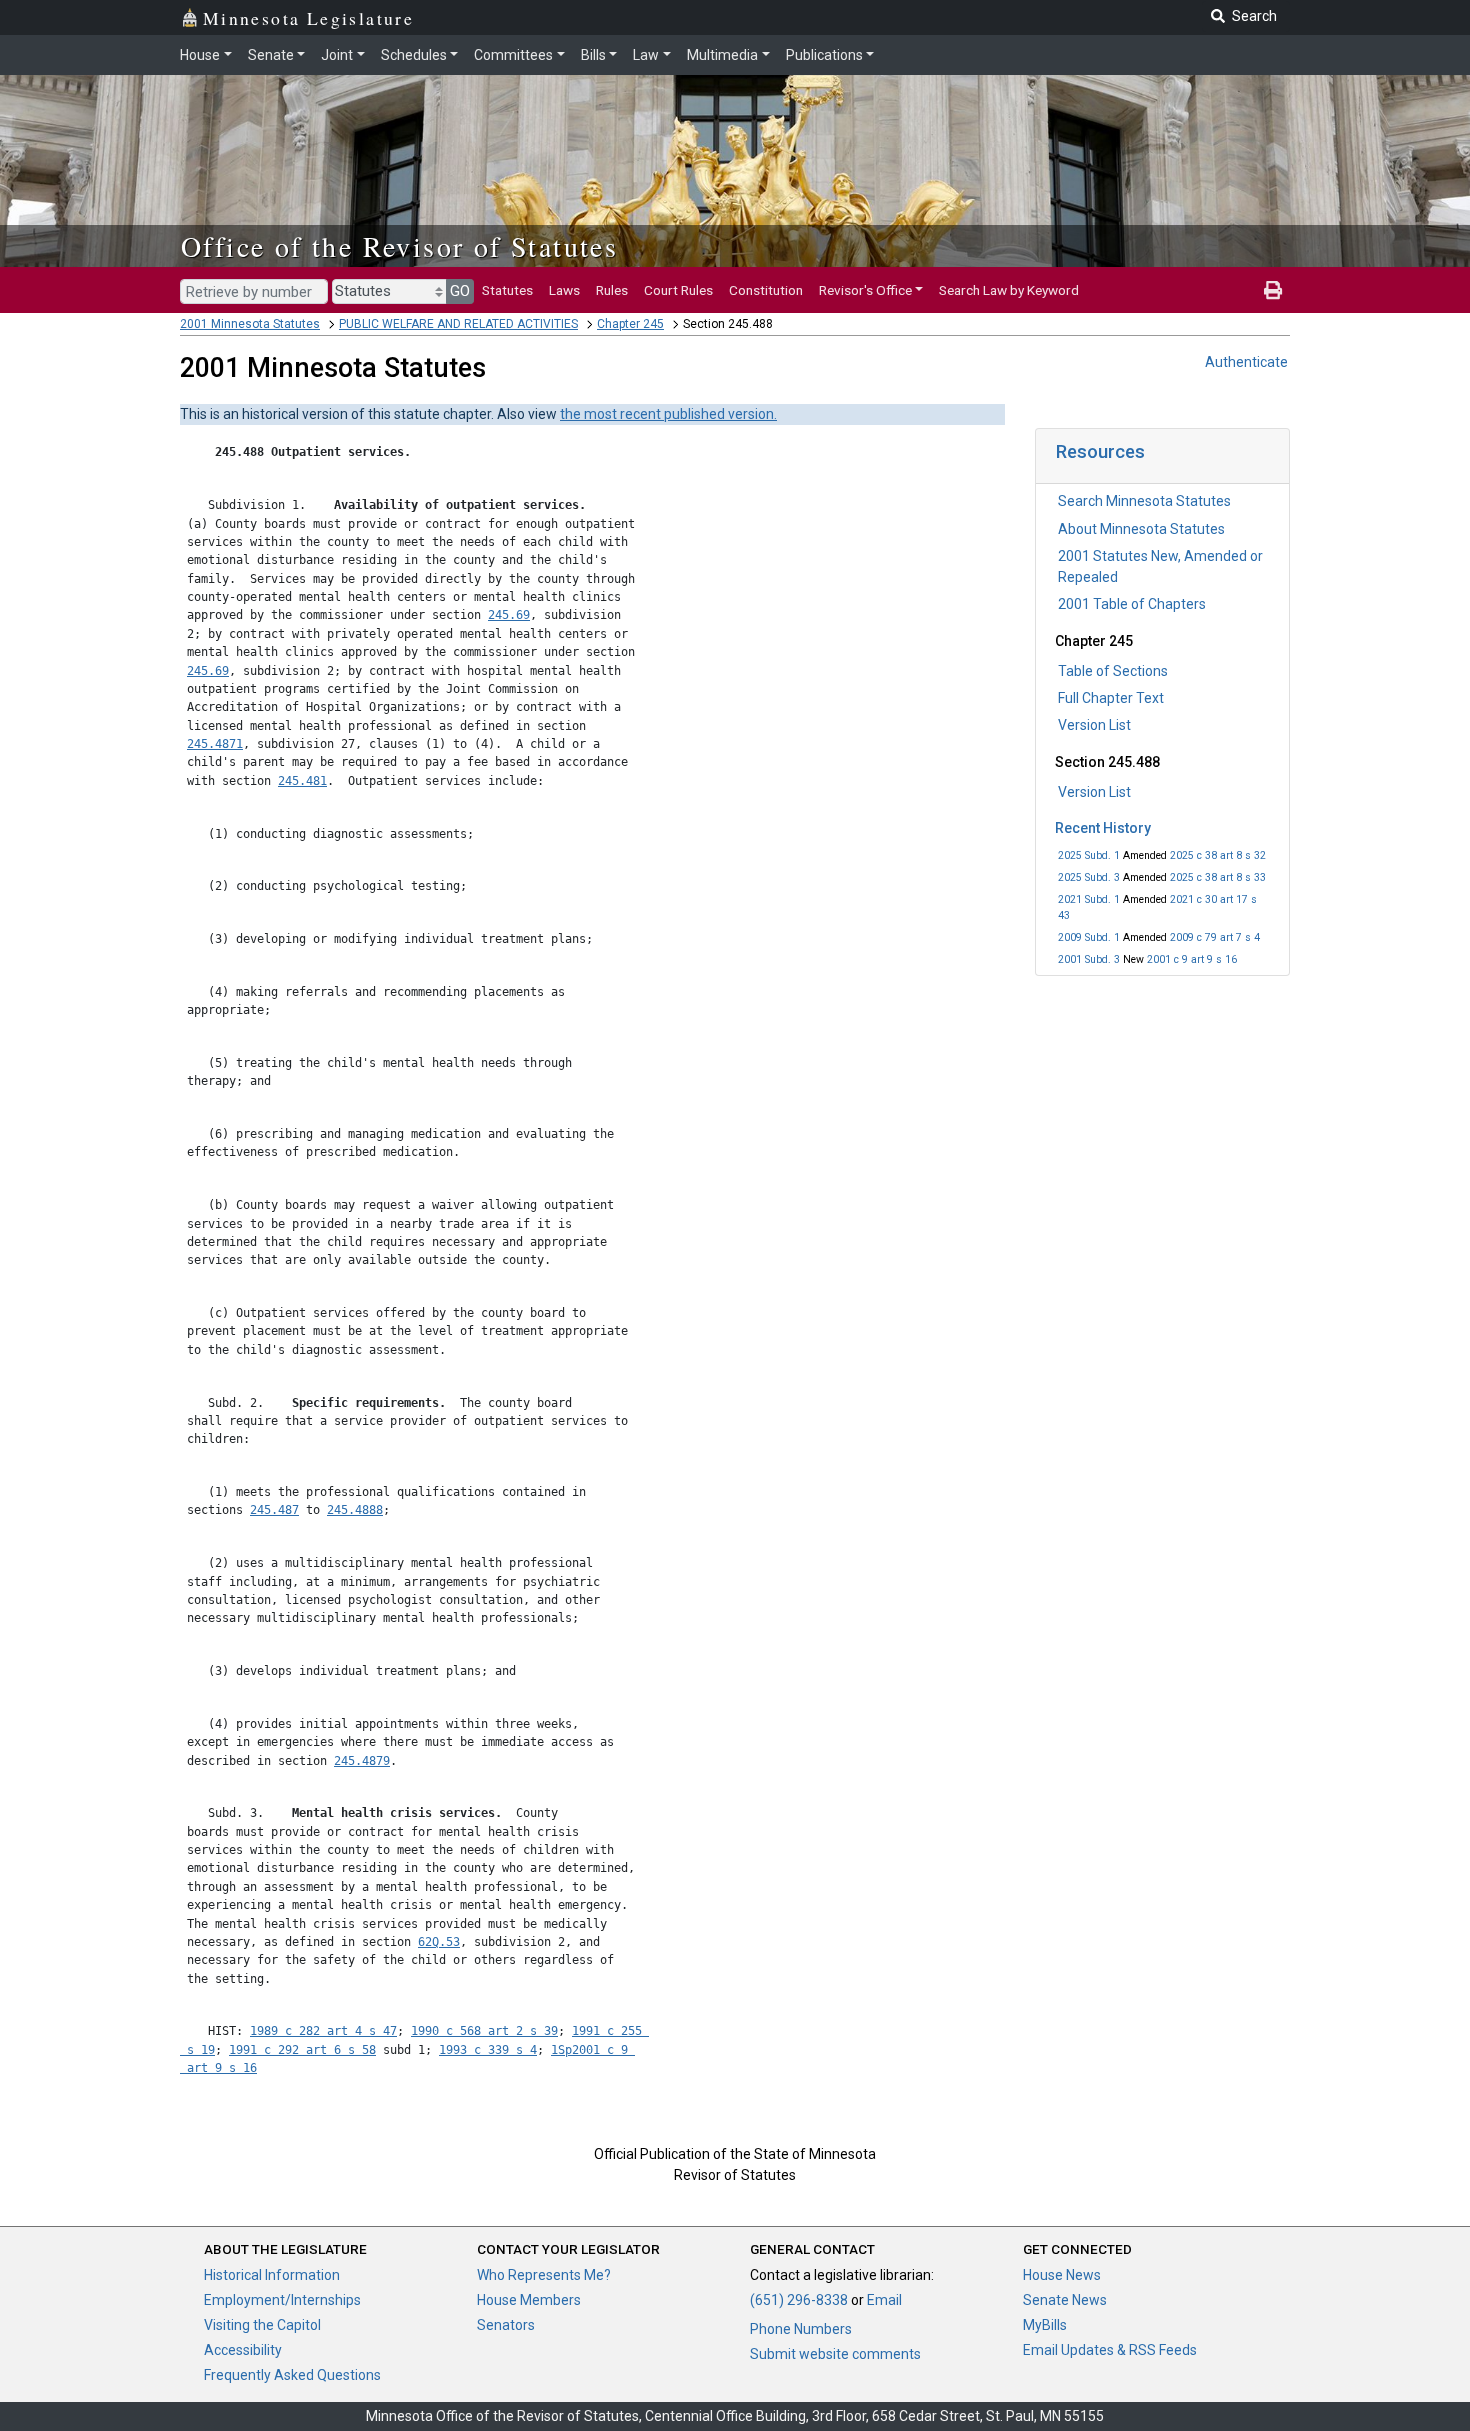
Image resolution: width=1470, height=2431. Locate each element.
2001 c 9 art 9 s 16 (1192, 959)
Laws (564, 290)
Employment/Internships (282, 2300)
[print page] (1273, 290)
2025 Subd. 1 (1089, 855)
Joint (337, 55)
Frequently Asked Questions (292, 2375)
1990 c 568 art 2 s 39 (484, 2031)
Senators (506, 2325)
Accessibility (243, 2350)
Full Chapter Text (1111, 698)
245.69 (509, 615)
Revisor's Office (865, 290)
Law (646, 55)
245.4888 (355, 1510)
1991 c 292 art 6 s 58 (302, 2050)
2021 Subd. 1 (1089, 899)
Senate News (1065, 2300)
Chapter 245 (630, 324)
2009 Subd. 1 (1089, 937)
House (200, 55)
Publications (824, 55)
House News (1062, 2275)
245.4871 (215, 744)
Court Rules (678, 290)
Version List (1094, 725)
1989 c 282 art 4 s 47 (323, 2031)
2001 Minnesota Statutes (250, 324)
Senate (271, 55)
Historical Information (272, 2275)
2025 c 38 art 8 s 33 (1218, 877)
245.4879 (362, 1761)
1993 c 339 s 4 (488, 2050)
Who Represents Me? (544, 2275)
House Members (529, 2300)
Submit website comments (835, 2354)
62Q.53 (439, 1942)
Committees (513, 55)
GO (460, 291)
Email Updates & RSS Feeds (1110, 2350)
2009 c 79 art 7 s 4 (1215, 937)
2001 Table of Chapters (1132, 604)
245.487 (274, 1510)
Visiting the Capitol (262, 2325)
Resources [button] (1100, 451)
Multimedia (722, 55)
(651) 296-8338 (799, 2300)
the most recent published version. (668, 414)
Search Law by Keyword (1009, 290)
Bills (593, 55)
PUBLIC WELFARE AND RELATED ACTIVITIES (458, 324)
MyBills (1045, 2325)
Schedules (414, 55)
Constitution (766, 290)
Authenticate (1246, 362)
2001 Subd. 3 (1089, 959)
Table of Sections (1113, 671)
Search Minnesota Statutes (1144, 501)
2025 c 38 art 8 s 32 (1218, 855)
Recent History (1103, 828)
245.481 (302, 781)
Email (884, 2300)
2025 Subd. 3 (1089, 877)
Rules (612, 290)
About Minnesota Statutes (1141, 529)
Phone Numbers (801, 2329)
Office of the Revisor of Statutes (399, 246)
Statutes (507, 290)
